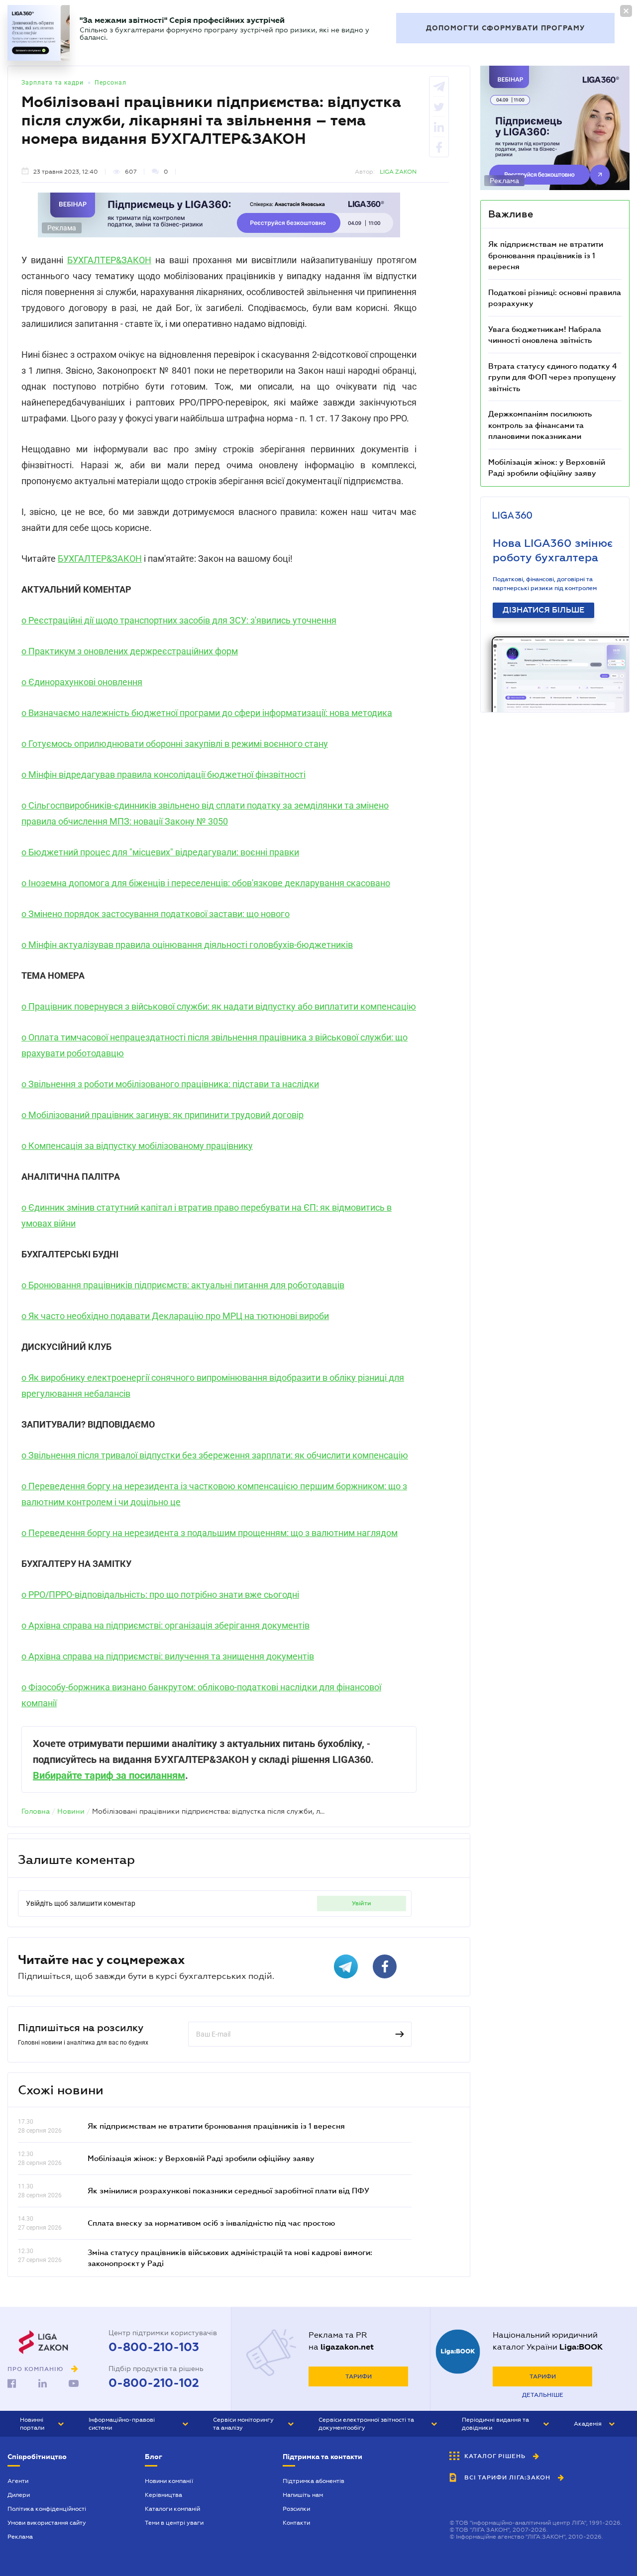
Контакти (296, 2523)
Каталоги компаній (172, 2509)
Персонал (110, 83)
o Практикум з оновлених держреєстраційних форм (130, 651)
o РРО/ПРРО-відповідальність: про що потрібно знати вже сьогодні (160, 1595)
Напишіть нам (303, 2495)
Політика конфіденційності (47, 2509)
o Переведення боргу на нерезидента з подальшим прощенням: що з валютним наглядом (210, 1533)
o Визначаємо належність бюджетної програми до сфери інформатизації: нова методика (207, 713)
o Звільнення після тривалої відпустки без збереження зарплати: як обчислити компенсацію (215, 1455)
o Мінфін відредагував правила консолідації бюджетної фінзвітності (163, 774)
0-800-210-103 (154, 2347)
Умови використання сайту (47, 2523)
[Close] (626, 11)
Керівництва (163, 2495)
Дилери (19, 2495)
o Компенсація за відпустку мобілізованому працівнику (137, 1146)
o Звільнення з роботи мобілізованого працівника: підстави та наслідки (170, 1084)
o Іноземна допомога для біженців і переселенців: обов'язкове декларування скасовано (206, 883)
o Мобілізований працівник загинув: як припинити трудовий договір (162, 1115)
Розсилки (296, 2509)
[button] (42, 2424)
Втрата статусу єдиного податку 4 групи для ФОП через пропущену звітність (553, 377)
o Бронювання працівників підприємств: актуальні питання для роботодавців (183, 1285)
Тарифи (359, 2376)
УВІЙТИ (362, 1903)
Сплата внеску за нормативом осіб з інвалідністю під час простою (211, 2223)
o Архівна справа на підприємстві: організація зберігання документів (165, 1625)
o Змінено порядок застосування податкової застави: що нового (156, 914)
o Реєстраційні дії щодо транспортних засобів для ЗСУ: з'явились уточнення (179, 620)
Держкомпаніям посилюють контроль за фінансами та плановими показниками (540, 425)
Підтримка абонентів (314, 2481)
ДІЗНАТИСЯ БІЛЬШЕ (543, 610)
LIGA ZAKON (398, 172)
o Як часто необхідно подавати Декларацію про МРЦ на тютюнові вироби (175, 1316)
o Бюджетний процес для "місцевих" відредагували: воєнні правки (160, 852)
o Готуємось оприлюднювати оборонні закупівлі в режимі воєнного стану (175, 744)
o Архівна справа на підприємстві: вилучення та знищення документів (168, 1656)
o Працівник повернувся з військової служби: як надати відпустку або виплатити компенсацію (219, 1006)
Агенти (18, 2481)
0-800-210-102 (154, 2383)
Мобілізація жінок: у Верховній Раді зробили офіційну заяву (201, 2158)
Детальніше (543, 2395)
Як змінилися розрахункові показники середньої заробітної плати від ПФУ (228, 2190)
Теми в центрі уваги (174, 2523)
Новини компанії (169, 2481)
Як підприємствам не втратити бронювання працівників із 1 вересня (216, 2126)
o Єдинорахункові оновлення (82, 682)
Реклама (20, 2537)
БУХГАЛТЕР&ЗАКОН (109, 260)
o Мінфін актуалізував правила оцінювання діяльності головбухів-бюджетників (187, 945)
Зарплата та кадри (53, 83)
